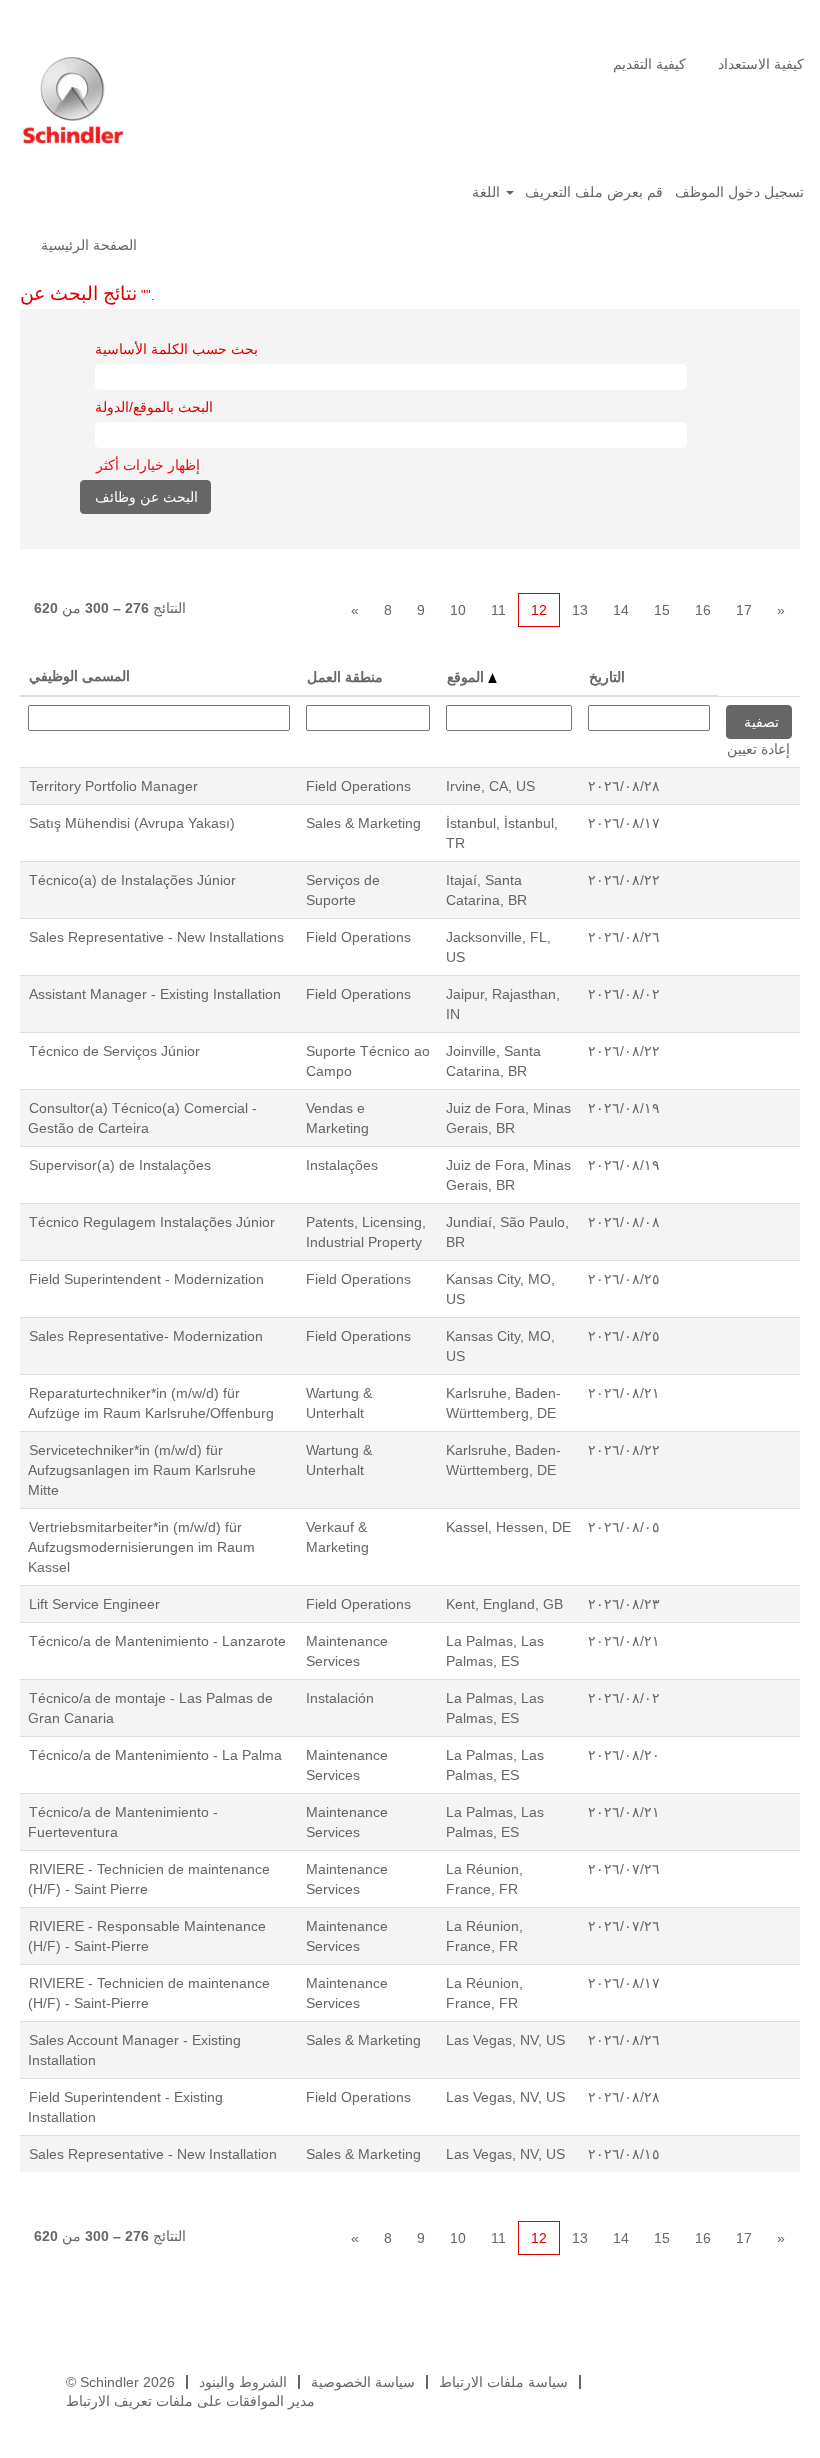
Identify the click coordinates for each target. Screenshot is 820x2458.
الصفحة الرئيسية (89, 245)
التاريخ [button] (607, 677)
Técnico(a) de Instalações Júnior (132, 880)
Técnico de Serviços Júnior (114, 1051)
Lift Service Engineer (94, 1604)
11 (498, 610)
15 (662, 610)
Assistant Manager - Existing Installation (155, 994)
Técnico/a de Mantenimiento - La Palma (155, 1755)
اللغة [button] (488, 192)
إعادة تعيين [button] (758, 749)
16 (703, 610)
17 (744, 610)
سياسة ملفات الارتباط (503, 2382)
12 (539, 610)
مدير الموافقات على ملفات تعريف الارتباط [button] (190, 2401)
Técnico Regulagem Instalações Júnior (152, 1222)
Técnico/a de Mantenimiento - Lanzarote (157, 1641)
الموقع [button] (467, 677)
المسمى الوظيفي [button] (79, 676)
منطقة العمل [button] (345, 677)
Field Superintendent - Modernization (146, 1279)
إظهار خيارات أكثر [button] (148, 465)
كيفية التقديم (649, 64)
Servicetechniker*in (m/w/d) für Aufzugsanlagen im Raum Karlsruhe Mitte (142, 1470)
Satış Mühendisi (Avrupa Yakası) (132, 823)
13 (580, 610)
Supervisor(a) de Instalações (120, 1165)
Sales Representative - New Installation (153, 2154)
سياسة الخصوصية (363, 2382)
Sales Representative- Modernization (146, 1336)
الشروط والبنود (243, 2382)
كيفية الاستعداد (761, 64)
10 (458, 610)
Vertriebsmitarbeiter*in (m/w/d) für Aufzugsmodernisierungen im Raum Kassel (141, 1547)
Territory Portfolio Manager (113, 786)
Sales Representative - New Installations (156, 937)
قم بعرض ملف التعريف (594, 192)
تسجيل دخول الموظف (739, 192)
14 (621, 610)
